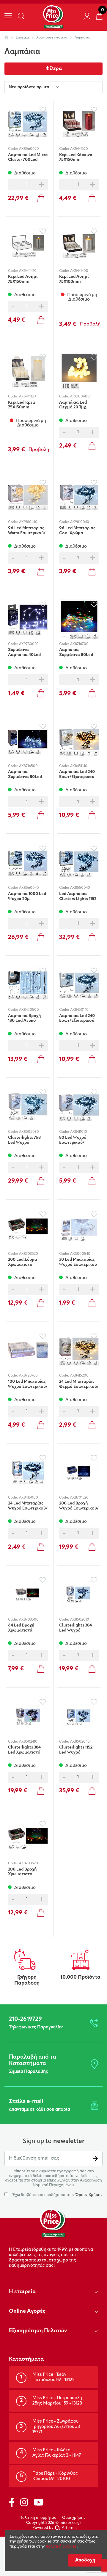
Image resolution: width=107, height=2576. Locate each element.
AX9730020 (29, 644)
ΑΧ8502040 (80, 1742)
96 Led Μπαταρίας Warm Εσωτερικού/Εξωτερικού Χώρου (27, 531)
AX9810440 (28, 522)
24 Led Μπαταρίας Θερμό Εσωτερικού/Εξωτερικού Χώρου (79, 1384)
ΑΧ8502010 (80, 1620)
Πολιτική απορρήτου (38, 2518)
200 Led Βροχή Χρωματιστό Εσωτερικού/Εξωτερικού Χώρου (27, 1872)
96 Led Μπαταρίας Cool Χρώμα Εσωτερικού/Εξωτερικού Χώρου (78, 531)
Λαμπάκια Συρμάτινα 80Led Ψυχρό (25, 774)
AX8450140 (79, 1010)
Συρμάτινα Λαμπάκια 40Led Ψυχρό (24, 652)
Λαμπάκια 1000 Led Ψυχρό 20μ (27, 896)
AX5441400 (79, 271)
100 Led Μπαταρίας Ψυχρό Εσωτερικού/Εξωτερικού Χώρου (28, 1384)
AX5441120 (27, 397)
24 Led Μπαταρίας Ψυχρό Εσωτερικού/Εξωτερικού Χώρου (28, 1506)
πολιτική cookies (61, 2547)
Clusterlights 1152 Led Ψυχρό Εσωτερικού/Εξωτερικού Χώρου (78, 1750)
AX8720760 (28, 1376)
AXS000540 (80, 1254)
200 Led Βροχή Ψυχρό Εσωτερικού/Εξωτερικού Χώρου (79, 1506)
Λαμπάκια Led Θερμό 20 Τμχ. (73, 405)
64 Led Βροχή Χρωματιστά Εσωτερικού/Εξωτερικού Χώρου (27, 1628)
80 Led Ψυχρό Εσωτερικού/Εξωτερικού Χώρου (78, 1140)
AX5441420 (28, 271)
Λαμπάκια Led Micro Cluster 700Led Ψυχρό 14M (28, 158)
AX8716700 (79, 644)
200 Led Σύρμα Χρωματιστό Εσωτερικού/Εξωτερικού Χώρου (27, 1262)
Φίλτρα (54, 69)
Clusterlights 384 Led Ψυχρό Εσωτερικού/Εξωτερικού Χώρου (78, 1628)
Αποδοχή (85, 2560)
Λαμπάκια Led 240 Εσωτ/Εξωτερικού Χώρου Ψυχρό (77, 1018)
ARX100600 (80, 397)
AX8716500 (28, 766)
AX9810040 (80, 522)
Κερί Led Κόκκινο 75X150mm (76, 158)
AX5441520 (79, 149)
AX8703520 (29, 1254)
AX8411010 (79, 1132)
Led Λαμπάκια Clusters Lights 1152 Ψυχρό (78, 896)
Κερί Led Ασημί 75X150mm (23, 279)
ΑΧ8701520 (79, 1498)
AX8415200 (79, 1376)
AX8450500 (29, 1010)
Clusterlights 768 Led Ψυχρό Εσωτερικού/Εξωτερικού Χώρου (27, 1140)
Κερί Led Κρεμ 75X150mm (22, 405)
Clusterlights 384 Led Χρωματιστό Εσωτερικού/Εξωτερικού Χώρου (27, 1750)
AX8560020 (29, 149)
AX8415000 (29, 1498)
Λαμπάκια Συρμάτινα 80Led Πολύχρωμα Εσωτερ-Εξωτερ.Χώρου (76, 652)
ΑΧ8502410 (28, 1742)
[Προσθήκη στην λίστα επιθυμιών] (43, 109)
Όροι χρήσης (74, 2518)
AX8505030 (29, 1132)
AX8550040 (80, 888)
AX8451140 (79, 766)
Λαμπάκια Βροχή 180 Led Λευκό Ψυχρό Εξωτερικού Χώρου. (27, 1018)
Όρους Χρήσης (89, 2195)
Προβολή (90, 324)
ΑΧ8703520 (29, 1863)
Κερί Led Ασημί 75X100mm (74, 279)
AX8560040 (29, 888)
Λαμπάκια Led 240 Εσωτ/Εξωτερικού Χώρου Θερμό (77, 774)
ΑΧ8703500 (29, 1620)
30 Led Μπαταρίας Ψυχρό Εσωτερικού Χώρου (78, 1262)
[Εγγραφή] (95, 2159)
